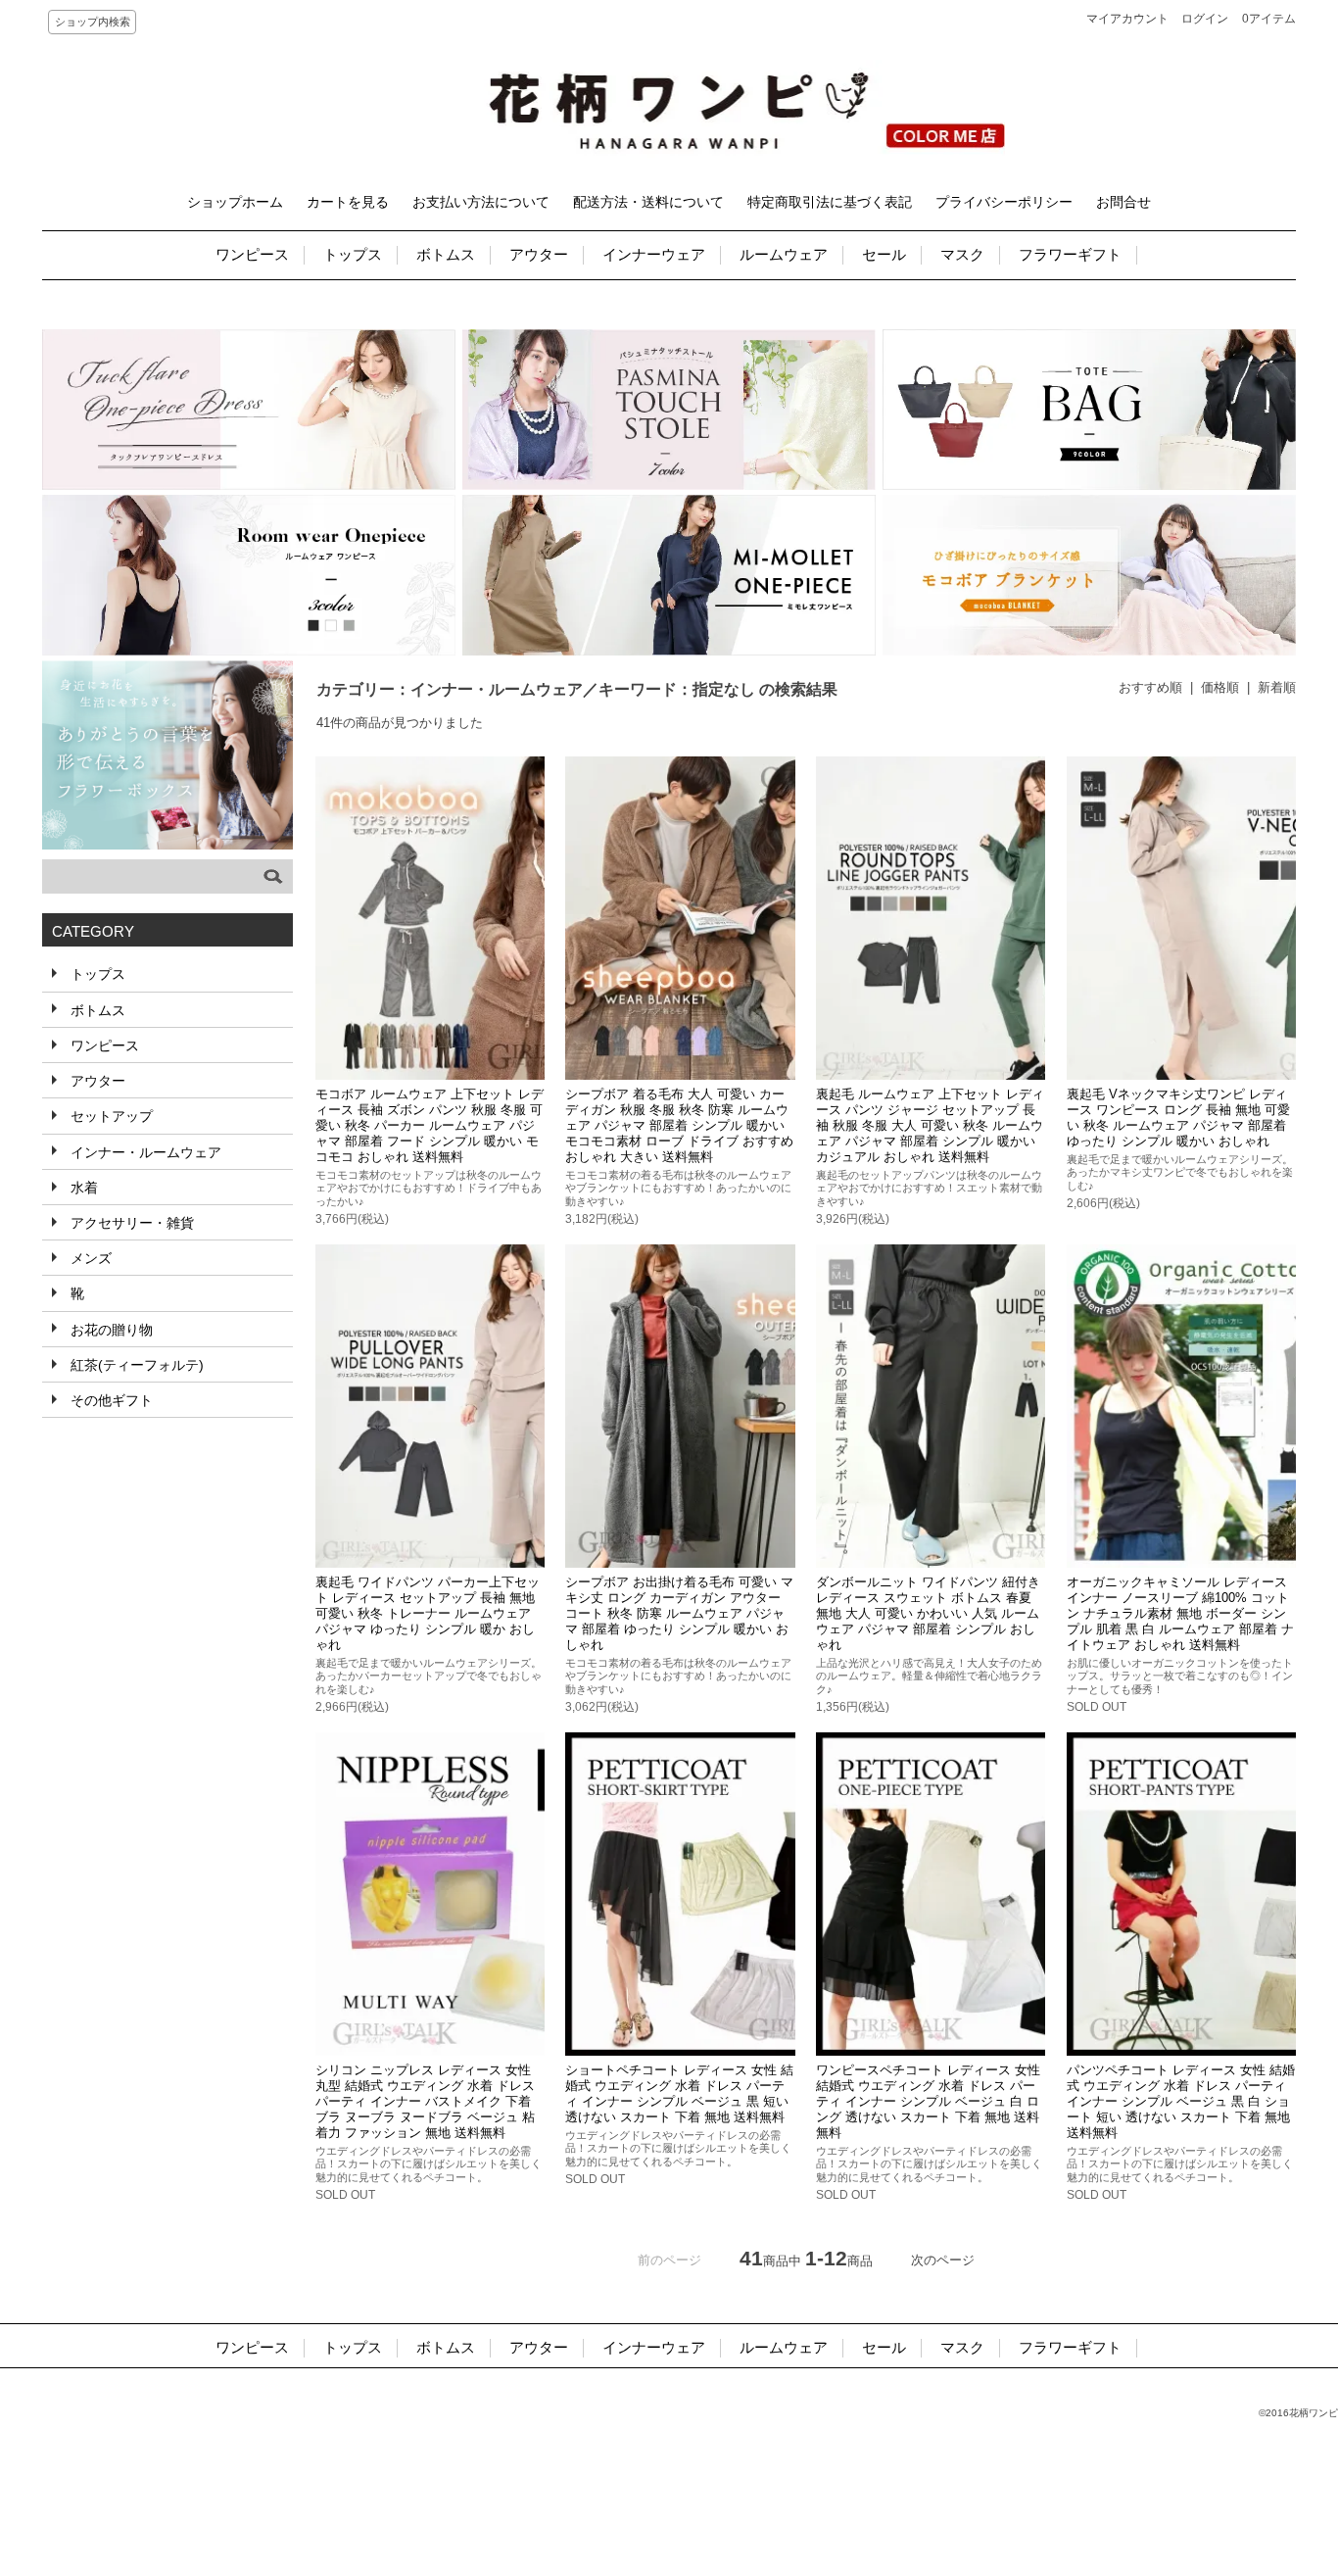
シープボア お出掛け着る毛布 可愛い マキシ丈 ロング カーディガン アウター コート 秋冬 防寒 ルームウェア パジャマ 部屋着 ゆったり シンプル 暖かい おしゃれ (679, 1613)
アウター (539, 254)
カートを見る (348, 202)
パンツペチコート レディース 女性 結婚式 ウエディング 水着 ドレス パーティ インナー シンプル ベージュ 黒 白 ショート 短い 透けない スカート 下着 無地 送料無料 (1181, 2101)
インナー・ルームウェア (144, 1152)
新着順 (1277, 687)
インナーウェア (654, 254)
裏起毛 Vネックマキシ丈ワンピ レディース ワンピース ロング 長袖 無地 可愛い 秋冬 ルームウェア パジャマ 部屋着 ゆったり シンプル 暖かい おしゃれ (1178, 1118)
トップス (353, 254)
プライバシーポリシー (1004, 202)
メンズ (89, 1258)
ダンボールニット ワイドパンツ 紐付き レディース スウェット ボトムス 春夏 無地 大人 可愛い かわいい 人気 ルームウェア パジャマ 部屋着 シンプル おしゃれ (928, 1613)
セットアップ (110, 1116)
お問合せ (1123, 202)
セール (884, 254)
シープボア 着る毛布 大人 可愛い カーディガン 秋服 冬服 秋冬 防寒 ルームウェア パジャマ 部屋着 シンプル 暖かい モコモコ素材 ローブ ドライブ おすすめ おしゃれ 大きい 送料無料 (679, 1125)
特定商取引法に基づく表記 (830, 202)
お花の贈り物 (110, 1330)
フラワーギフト (1070, 254)
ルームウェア (784, 254)
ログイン (1205, 19)
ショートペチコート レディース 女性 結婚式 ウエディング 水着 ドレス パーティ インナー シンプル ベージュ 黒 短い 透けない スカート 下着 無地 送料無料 (679, 2093)
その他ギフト (110, 1400)
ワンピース (252, 254)
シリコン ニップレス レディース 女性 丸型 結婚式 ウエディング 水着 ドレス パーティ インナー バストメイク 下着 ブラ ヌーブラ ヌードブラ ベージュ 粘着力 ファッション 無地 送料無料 (425, 2101)
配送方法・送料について (648, 202)
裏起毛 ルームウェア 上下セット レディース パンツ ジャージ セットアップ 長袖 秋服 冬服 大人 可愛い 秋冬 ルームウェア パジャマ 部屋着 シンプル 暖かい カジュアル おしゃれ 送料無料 (930, 1125)
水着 (82, 1188)
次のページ (943, 2260)
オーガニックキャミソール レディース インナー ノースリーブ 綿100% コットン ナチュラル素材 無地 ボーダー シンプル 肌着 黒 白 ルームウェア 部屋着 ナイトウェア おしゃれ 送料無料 (1180, 1613)
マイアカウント (1127, 19)
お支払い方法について (481, 202)
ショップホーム (235, 202)
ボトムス (446, 254)
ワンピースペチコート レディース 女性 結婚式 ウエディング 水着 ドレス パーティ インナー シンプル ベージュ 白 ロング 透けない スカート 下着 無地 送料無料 (928, 2101)
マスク (962, 254)
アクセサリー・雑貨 (130, 1223)
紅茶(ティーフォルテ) (135, 1365)
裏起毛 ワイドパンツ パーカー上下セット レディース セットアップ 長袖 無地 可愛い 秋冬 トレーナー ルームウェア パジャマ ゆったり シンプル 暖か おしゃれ (428, 1613)
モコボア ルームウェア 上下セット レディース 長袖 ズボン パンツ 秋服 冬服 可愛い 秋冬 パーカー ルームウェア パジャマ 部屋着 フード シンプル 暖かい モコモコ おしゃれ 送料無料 (430, 1125)
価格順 (1220, 687)
